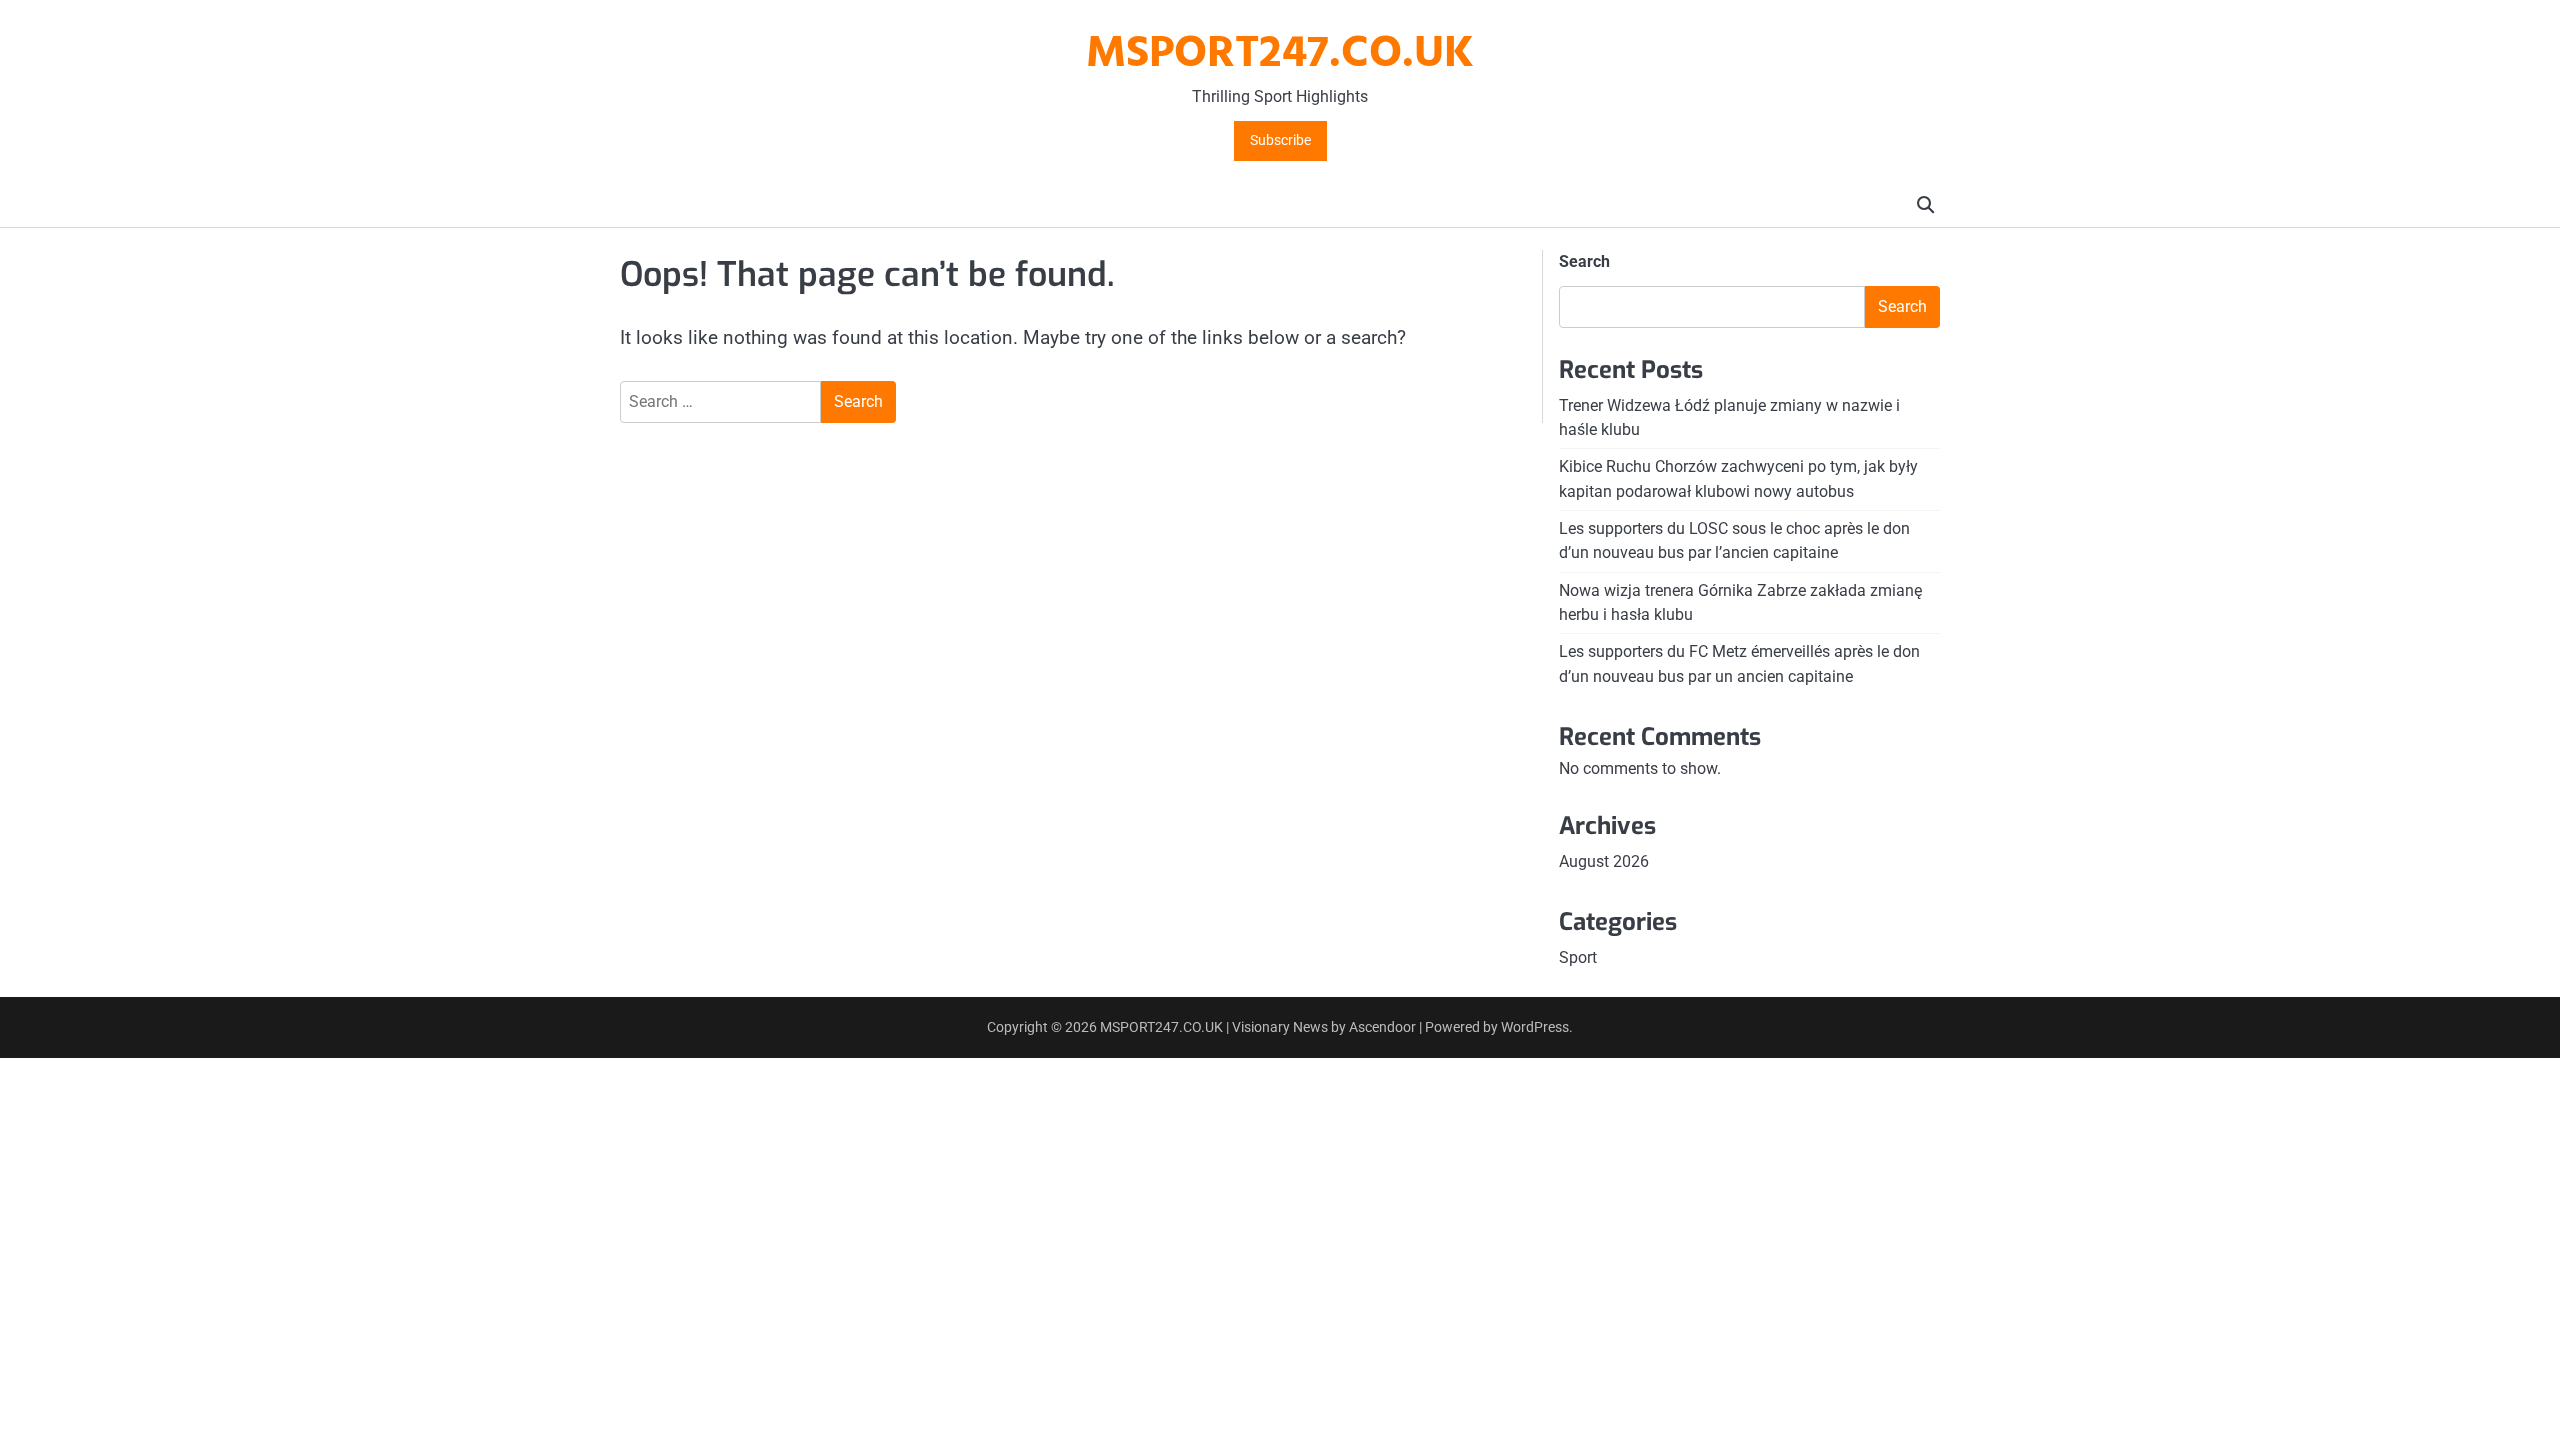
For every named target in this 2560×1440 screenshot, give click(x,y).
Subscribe (1280, 140)
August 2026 (1604, 861)
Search (1584, 261)
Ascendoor (1382, 1027)
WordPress (1535, 1027)
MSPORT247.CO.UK (1280, 55)
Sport (1578, 957)
